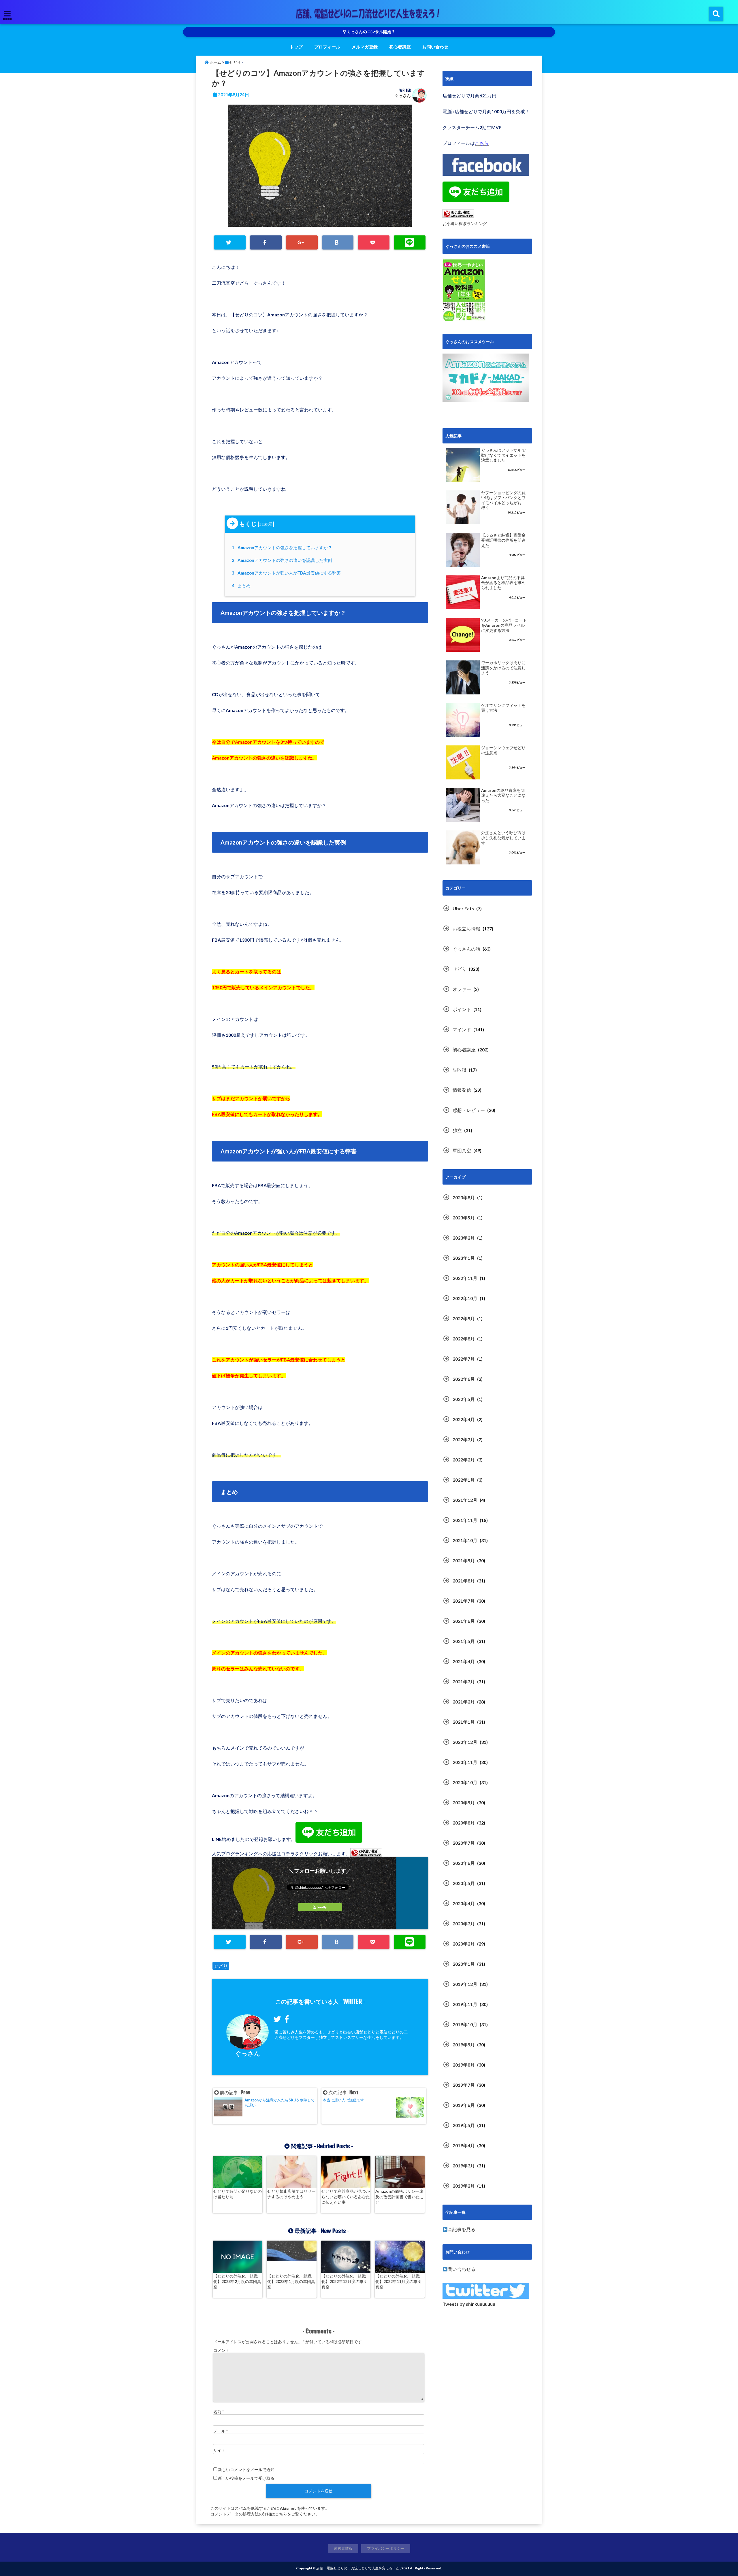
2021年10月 (465, 1540)
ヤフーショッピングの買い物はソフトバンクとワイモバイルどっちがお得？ (503, 500)
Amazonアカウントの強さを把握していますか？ (283, 547)
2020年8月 (464, 1823)
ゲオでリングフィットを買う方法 (503, 708)
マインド (462, 1029)
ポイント (462, 1009)
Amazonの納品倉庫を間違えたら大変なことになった (503, 795)
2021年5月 (464, 1641)
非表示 (266, 524)
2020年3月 (464, 1923)
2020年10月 (465, 1782)
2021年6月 (464, 1621)
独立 (457, 1130)
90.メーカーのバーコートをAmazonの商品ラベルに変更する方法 (504, 625)
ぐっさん (403, 96)
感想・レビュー (469, 1110)
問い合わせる (462, 2269)
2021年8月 (464, 1581)
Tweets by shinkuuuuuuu (469, 2304)
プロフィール (327, 47)
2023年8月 (464, 1197)
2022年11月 (465, 1278)
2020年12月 (465, 1742)
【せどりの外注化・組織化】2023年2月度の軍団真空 (237, 2281)
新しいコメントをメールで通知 (246, 2470)
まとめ (242, 586)
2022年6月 (464, 1379)
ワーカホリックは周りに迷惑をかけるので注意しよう (503, 668)
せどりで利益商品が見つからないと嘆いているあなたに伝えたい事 (346, 2197)
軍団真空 (462, 1150)
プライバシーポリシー (386, 2548)
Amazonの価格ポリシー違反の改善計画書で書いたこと (400, 2197)
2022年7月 (464, 1359)
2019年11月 (465, 2004)
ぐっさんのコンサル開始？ (371, 32)
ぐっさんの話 (466, 949)
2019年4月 (464, 2145)
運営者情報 (343, 2548)
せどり (221, 1966)
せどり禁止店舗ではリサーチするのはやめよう (291, 2194)
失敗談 (460, 1070)
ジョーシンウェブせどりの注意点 (503, 750)
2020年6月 (464, 1863)
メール (221, 2431)
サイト (219, 2450)
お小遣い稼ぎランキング (465, 223)
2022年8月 (464, 1339)
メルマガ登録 (365, 47)
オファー (462, 989)
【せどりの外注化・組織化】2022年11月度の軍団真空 (398, 2281)
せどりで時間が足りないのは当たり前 (238, 2194)
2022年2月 (464, 1460)
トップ (296, 47)
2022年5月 (464, 1399)
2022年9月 (464, 1318)
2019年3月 (464, 2166)
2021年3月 (464, 1681)
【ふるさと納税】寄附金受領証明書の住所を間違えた (503, 540)
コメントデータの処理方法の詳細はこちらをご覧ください (263, 2514)
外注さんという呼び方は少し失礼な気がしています (503, 838)
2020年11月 (465, 1762)
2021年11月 (465, 1520)
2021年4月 (464, 1661)
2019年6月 (464, 2105)
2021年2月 (464, 1702)
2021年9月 (464, 1560)
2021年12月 (465, 1500)
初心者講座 (400, 47)
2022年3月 (464, 1439)
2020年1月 (464, 1964)
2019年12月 (465, 1984)
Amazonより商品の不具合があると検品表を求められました (503, 583)
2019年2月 (464, 2186)
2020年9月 (464, 1802)
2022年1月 (464, 1480)
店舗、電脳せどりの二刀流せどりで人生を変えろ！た (358, 2568)
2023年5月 (464, 1218)
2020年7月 (464, 1843)
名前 (219, 2412)
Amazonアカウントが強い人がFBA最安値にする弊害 (287, 573)
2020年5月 (464, 1883)
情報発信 (462, 1090)
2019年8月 (464, 2065)
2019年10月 (465, 2024)
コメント (221, 2350)
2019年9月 (464, 2045)
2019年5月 (464, 2125)
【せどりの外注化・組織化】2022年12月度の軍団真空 (344, 2281)
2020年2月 (464, 1944)
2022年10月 (465, 1298)
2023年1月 (464, 1258)
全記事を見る (462, 2229)
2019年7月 (464, 2085)
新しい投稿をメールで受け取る (246, 2478)
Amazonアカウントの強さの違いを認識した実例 (283, 560)
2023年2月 (464, 1238)
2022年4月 (464, 1419)
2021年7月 (464, 1601)
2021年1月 (464, 1722)
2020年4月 (464, 1903)
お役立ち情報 (466, 929)
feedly (322, 1907)
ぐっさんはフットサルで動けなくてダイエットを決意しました (503, 455)
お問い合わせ (435, 47)
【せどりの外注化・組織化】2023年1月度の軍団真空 (291, 2281)
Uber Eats (463, 908)
